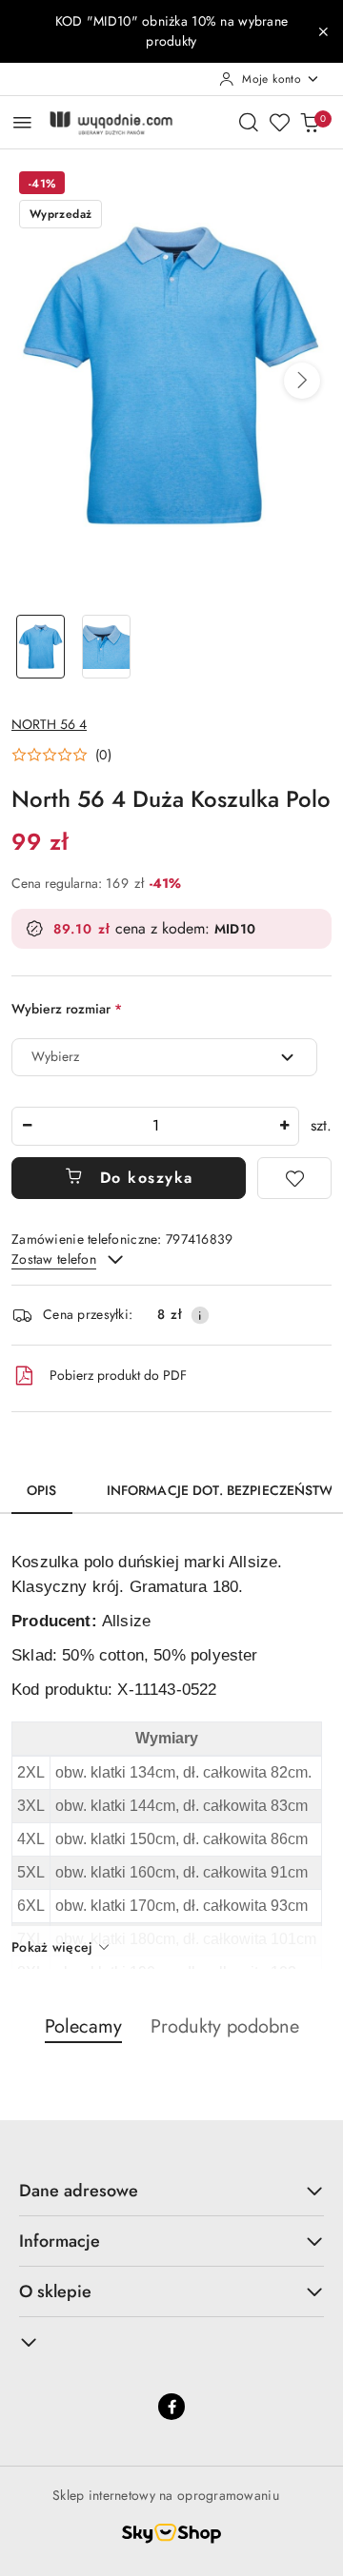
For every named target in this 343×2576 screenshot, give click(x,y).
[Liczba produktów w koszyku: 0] (310, 122)
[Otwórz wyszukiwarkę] (249, 122)
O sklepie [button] (55, 2291)
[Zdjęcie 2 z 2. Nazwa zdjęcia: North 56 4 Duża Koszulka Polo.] (106, 647)
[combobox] (164, 1057)
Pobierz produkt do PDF (118, 1375)
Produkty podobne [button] (225, 2026)
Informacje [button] (60, 2241)
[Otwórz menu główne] (22, 122)
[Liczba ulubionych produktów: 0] (279, 122)
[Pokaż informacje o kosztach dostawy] (200, 1315)
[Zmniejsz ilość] (27, 1126)
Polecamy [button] (83, 2026)
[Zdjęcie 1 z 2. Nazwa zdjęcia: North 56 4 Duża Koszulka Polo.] (40, 647)
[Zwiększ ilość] (284, 1126)
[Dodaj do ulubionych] (294, 1178)
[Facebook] (171, 2407)
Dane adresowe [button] (79, 2191)
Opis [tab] (42, 1490)
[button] (302, 381)
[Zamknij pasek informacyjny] (323, 31)
